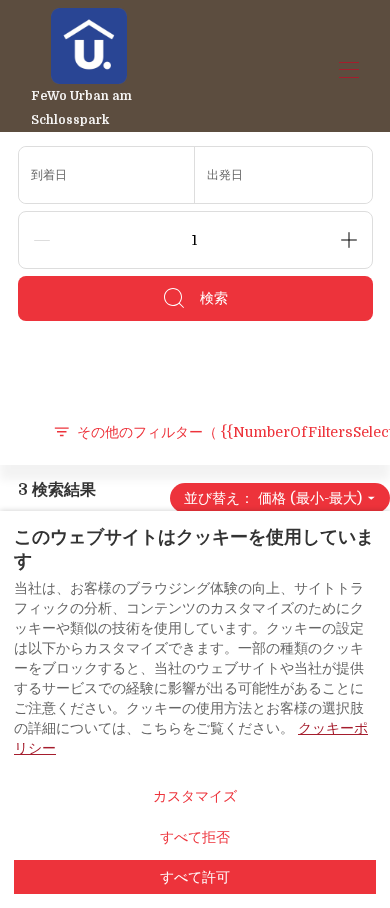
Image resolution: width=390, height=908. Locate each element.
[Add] (349, 240)
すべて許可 (195, 877)
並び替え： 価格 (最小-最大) (273, 498)
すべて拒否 (195, 837)
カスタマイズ (195, 796)
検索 (214, 298)
